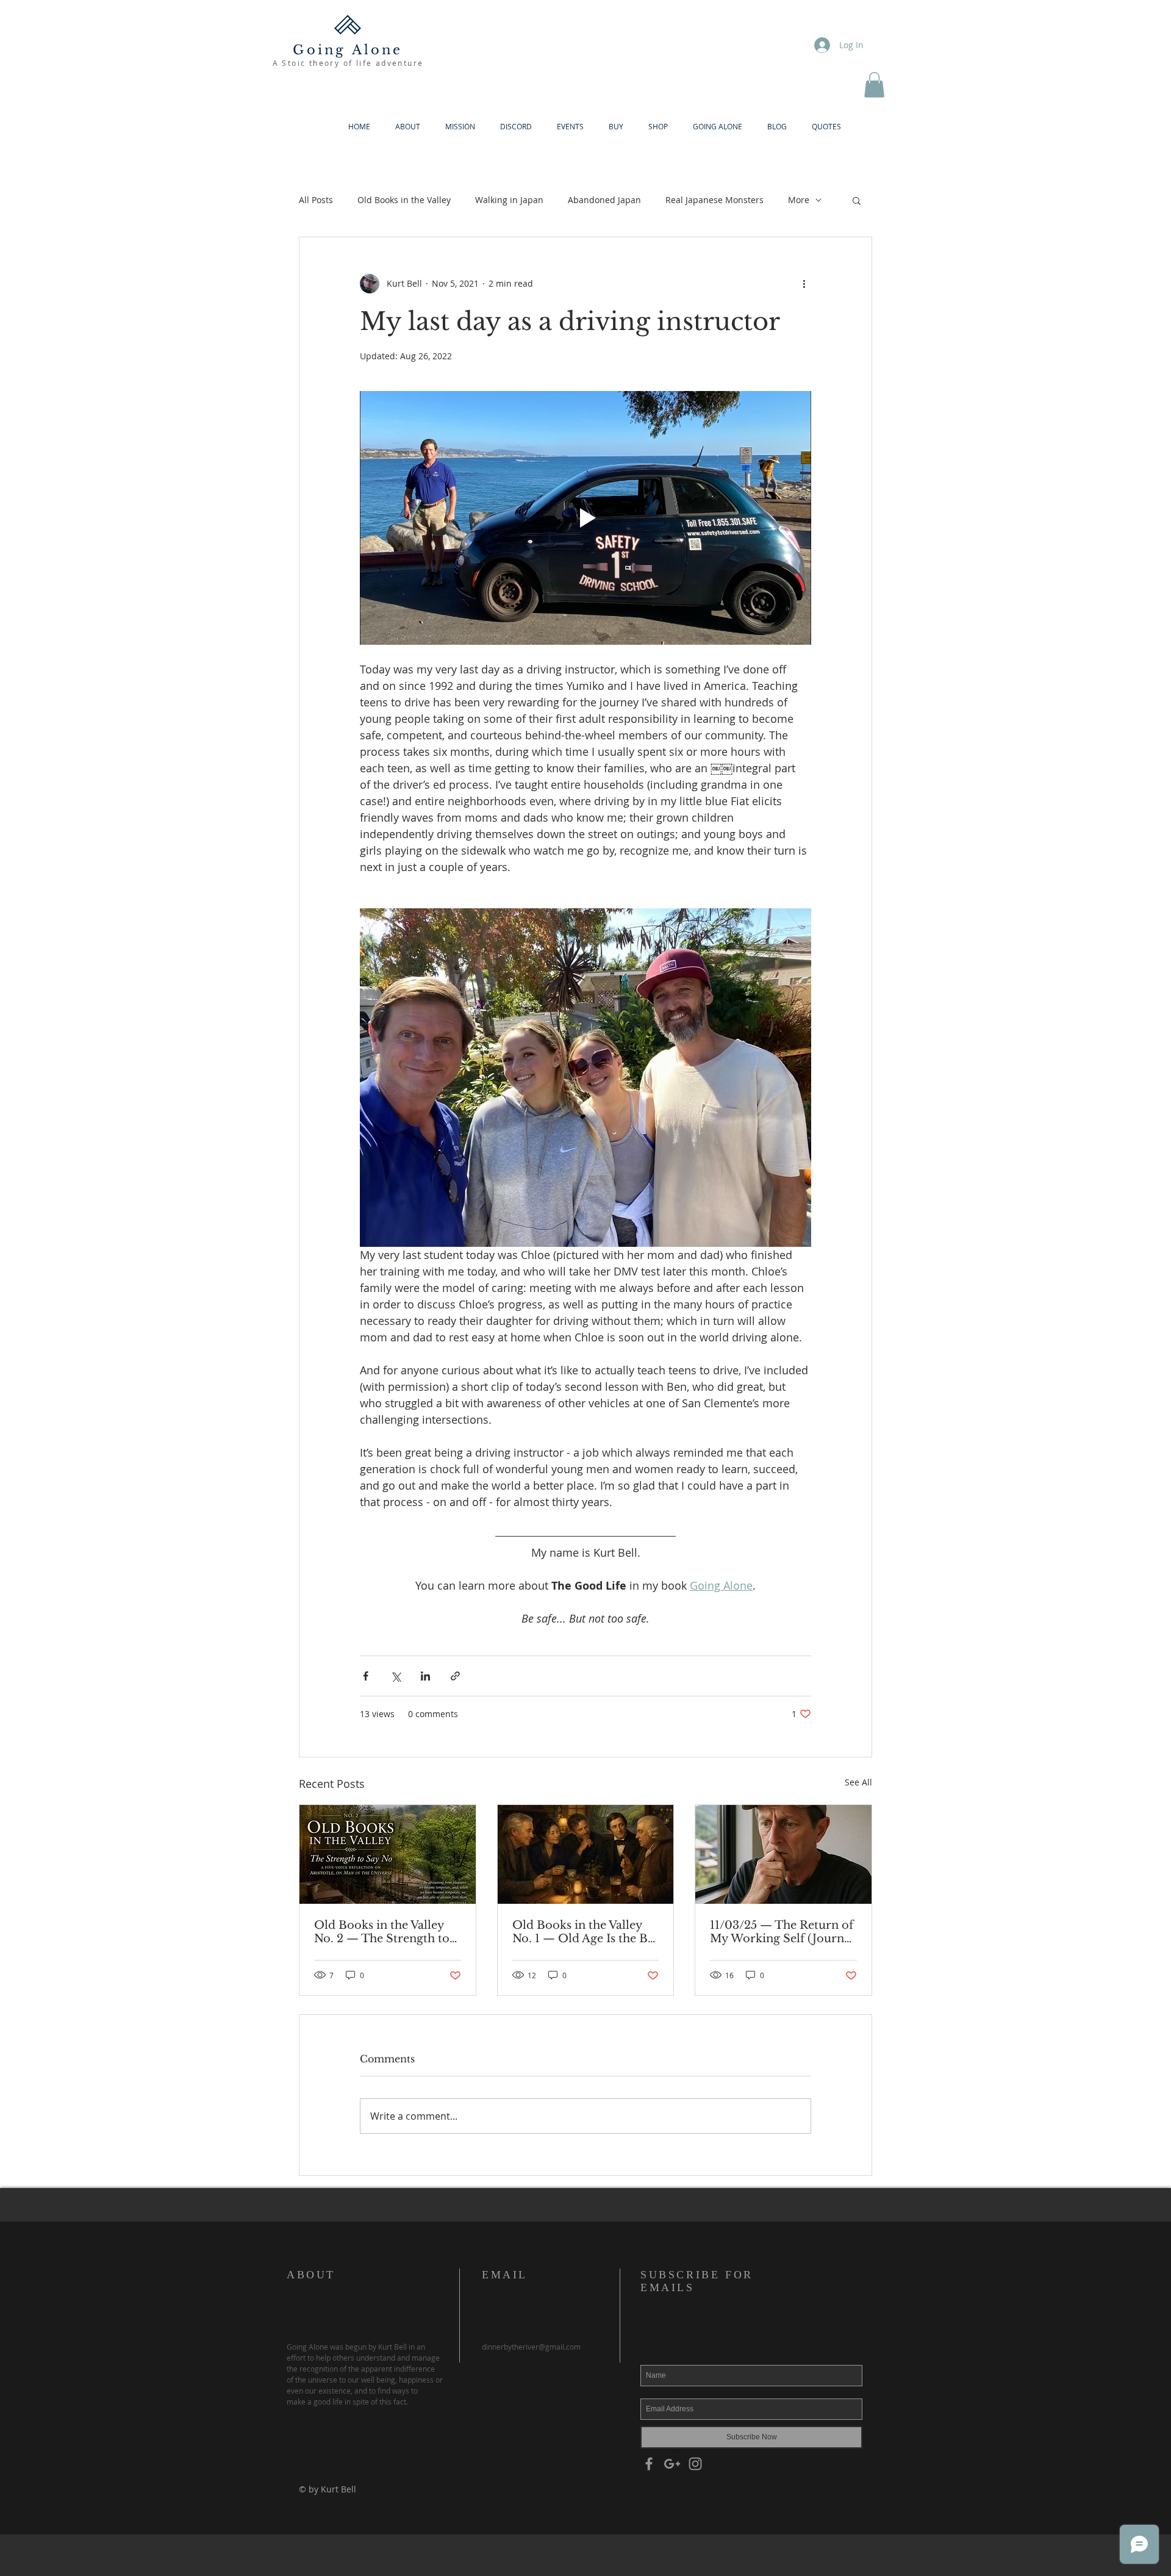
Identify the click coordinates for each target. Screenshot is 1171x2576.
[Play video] (585, 518)
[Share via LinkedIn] (425, 1676)
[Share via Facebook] (366, 1676)
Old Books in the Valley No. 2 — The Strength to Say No (382, 1932)
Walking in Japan (509, 200)
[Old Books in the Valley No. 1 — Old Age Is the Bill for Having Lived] (586, 1854)
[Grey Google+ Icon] (672, 2464)
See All (858, 1782)
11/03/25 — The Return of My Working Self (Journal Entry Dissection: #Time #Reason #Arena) (782, 1932)
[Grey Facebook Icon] (649, 2464)
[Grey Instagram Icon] (695, 2464)
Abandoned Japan (604, 200)
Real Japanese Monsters (714, 200)
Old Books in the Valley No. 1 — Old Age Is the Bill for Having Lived (585, 1932)
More (799, 200)
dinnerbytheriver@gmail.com (531, 2347)
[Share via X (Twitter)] (396, 1676)
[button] (874, 85)
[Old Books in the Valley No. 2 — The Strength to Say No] (388, 1854)
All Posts (316, 200)
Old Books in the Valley (404, 200)
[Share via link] (455, 1676)
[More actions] (804, 284)
